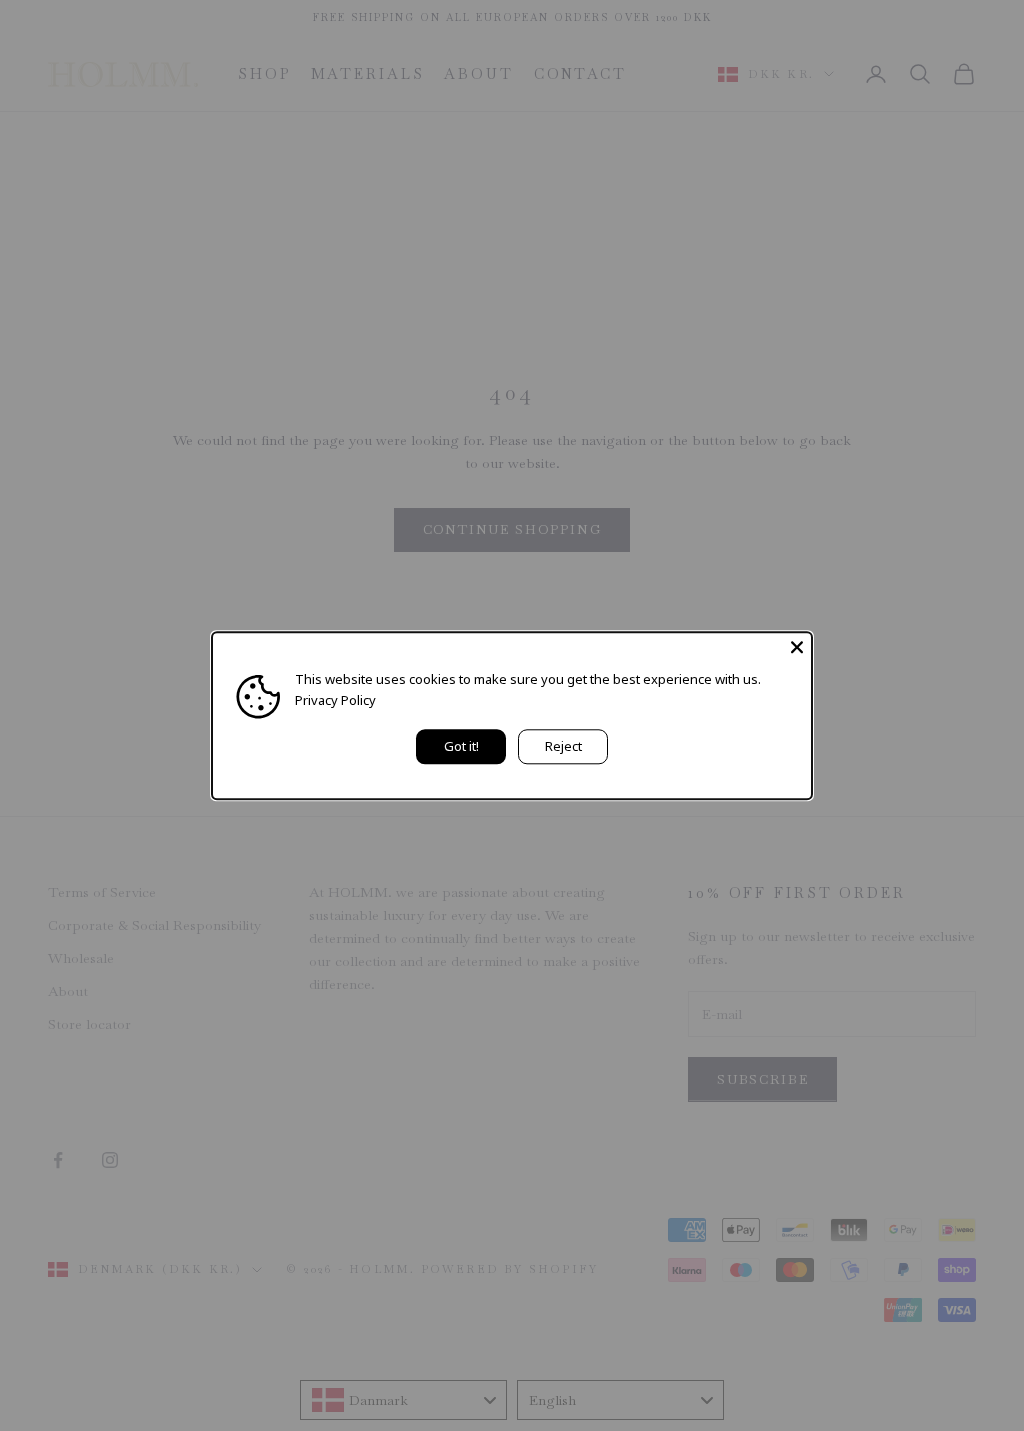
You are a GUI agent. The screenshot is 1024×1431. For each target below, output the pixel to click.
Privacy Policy (335, 700)
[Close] (797, 647)
